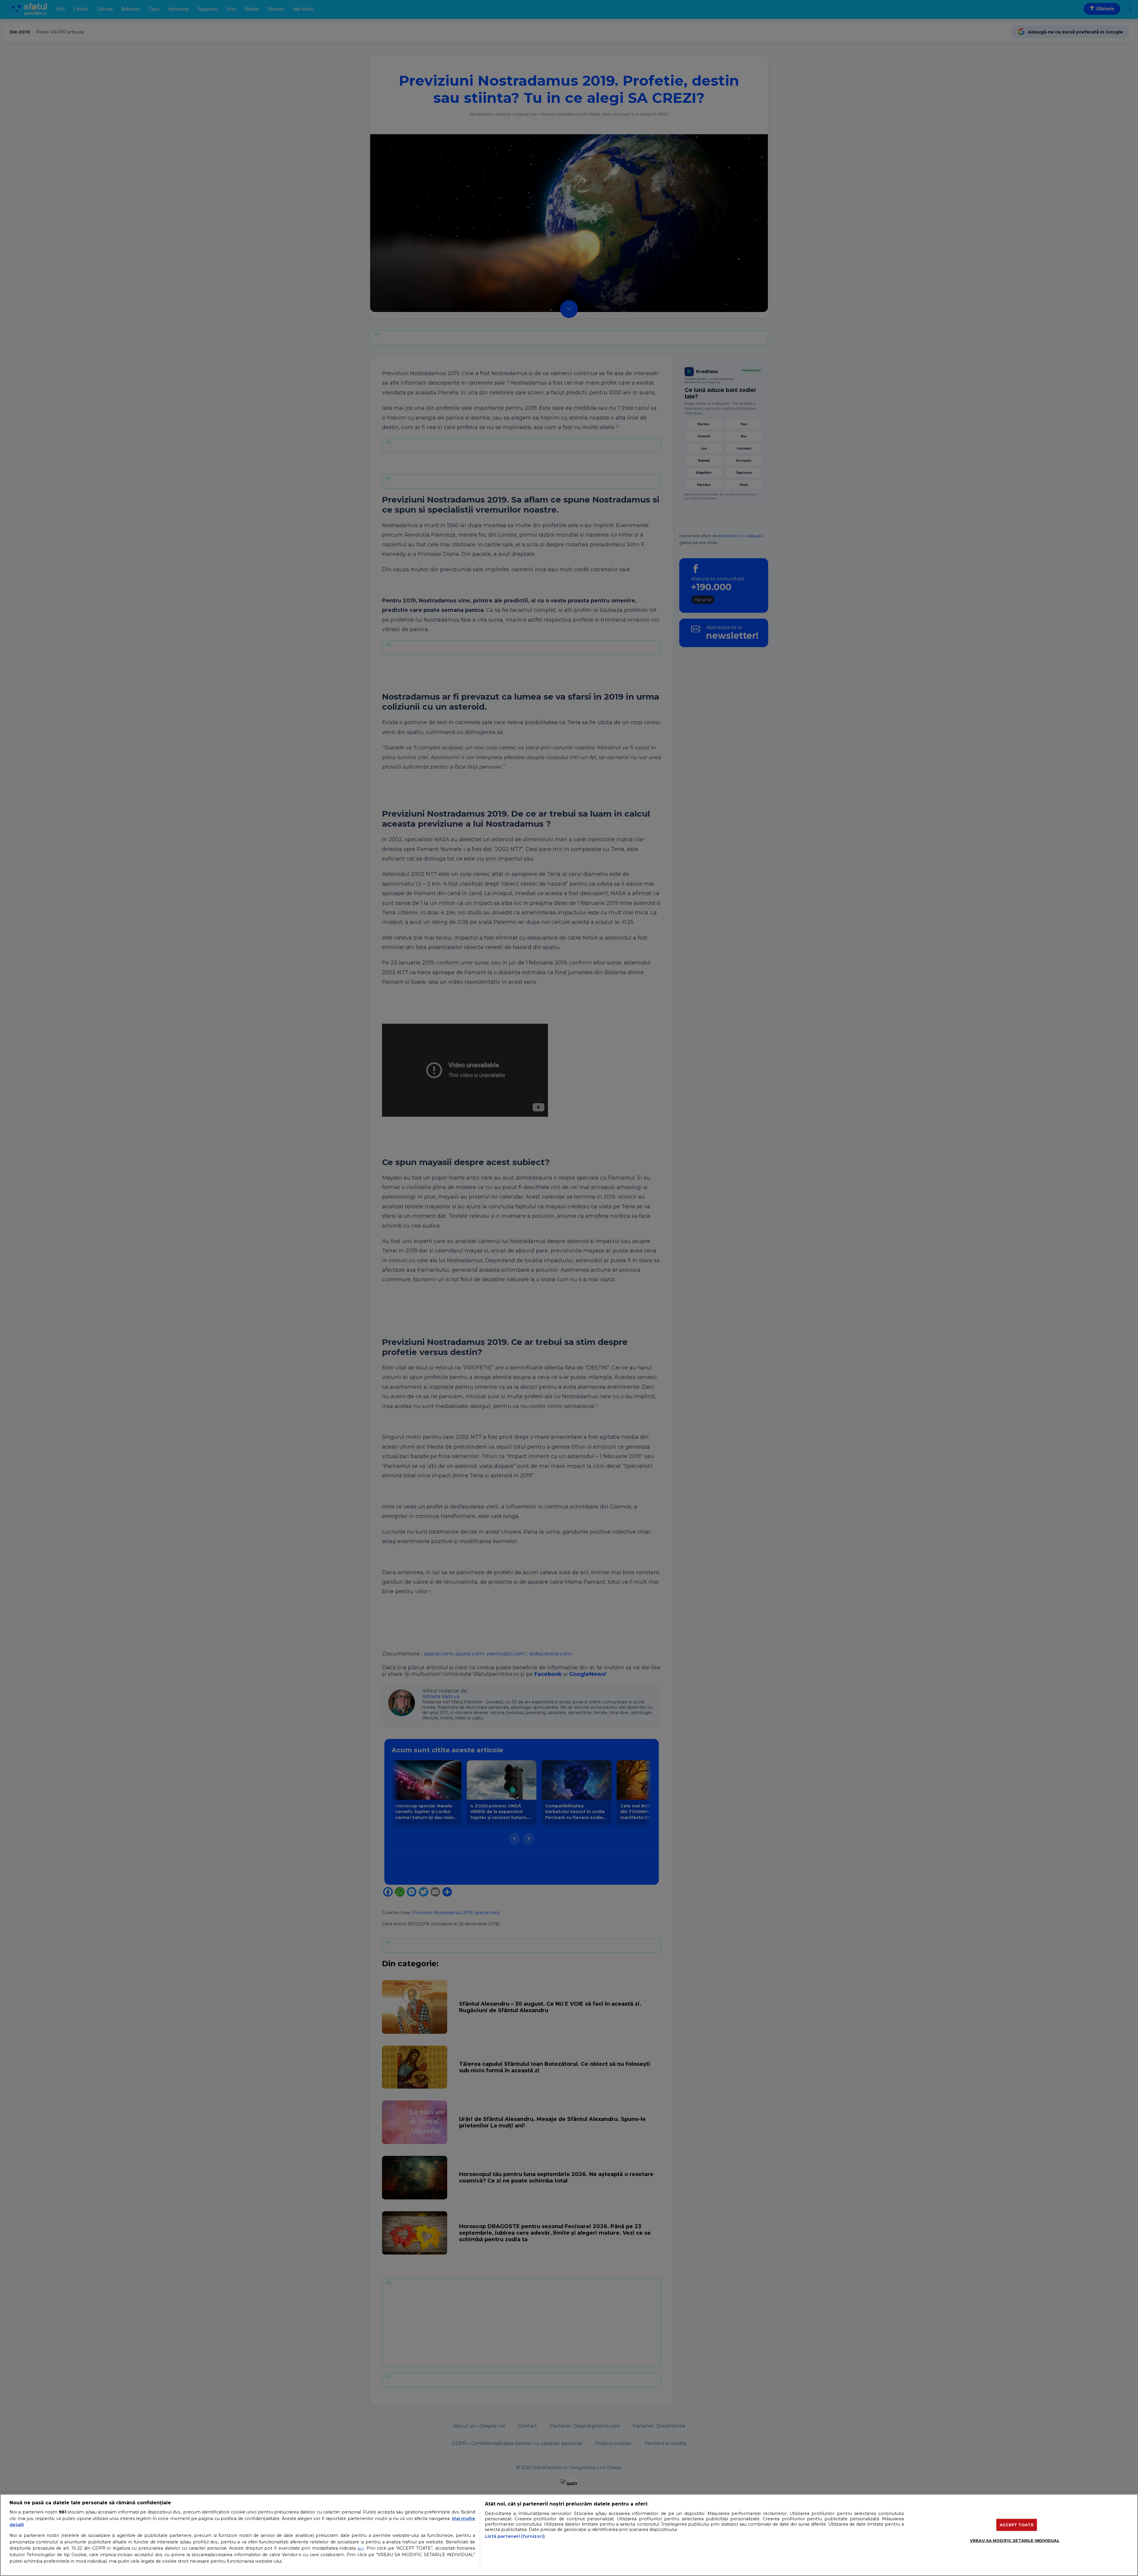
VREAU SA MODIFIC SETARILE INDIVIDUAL (1015, 2540)
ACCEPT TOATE (1017, 2524)
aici (361, 2548)
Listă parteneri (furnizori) (515, 2536)
